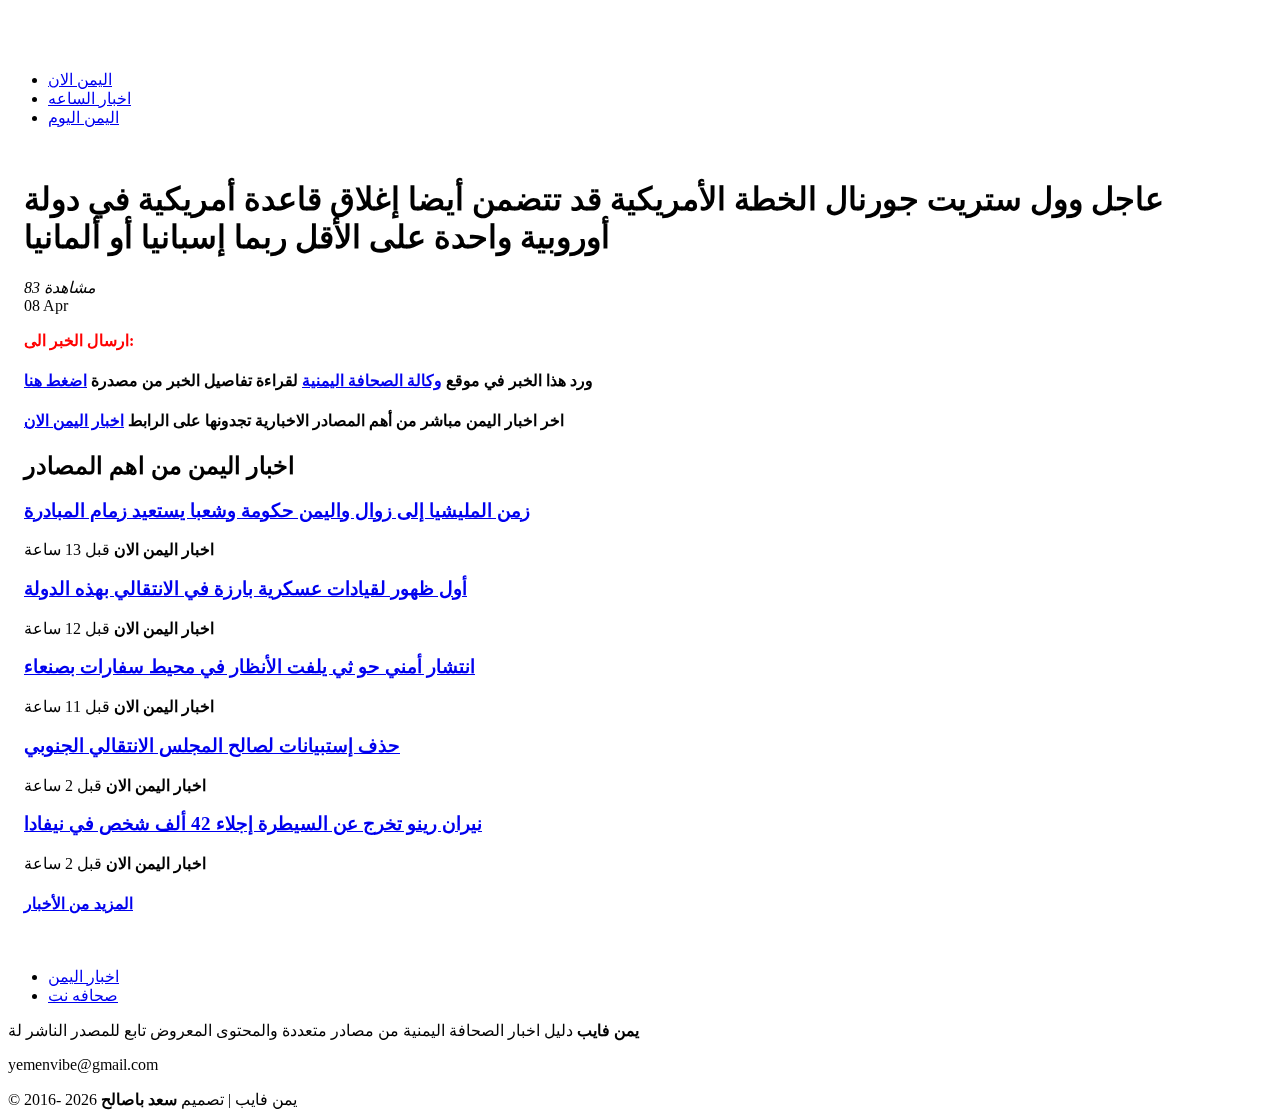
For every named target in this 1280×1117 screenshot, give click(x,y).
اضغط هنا (55, 380)
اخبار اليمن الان (74, 420)
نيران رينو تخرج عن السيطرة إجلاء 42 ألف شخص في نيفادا (253, 823)
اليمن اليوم (83, 117)
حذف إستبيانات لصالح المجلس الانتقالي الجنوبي (212, 745)
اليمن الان (80, 79)
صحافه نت (83, 995)
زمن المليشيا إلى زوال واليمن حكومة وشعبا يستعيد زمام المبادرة (277, 510)
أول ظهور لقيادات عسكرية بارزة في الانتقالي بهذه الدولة (245, 588)
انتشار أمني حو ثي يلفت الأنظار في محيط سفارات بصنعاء (249, 666)
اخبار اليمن (83, 976)
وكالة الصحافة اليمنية (372, 380)
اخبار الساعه (89, 98)
